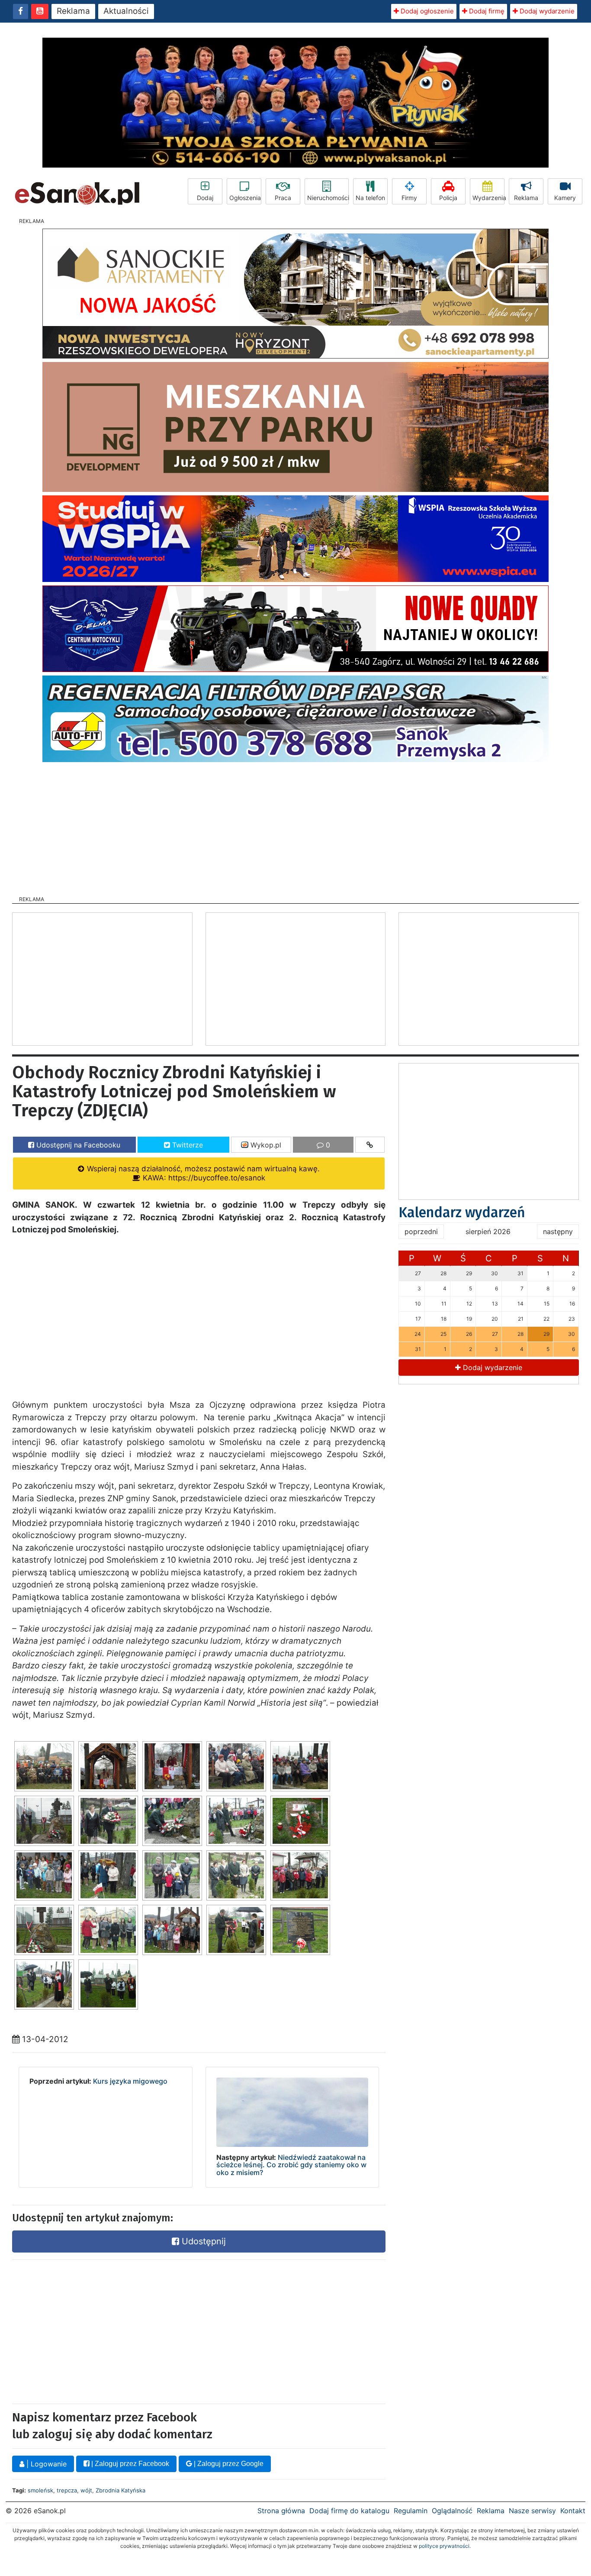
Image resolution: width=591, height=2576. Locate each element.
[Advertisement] (295, 826)
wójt (86, 2490)
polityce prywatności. (445, 2546)
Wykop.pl (265, 1145)
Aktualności (126, 11)
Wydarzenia (488, 198)
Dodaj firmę (486, 11)
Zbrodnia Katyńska (120, 2490)
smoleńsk (40, 2490)
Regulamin (411, 2511)
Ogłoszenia (245, 198)
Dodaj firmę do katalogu (349, 2511)
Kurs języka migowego (130, 2081)
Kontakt (573, 2511)
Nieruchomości (328, 198)
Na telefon (370, 198)
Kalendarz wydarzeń (462, 1212)
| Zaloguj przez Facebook (129, 2464)
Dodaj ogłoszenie (426, 11)
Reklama (73, 11)
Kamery (565, 198)
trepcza (67, 2490)
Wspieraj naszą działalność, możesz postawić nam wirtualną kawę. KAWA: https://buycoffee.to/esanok (202, 1173)
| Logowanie (45, 2464)
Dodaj (205, 198)
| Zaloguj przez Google (228, 2464)
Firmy (409, 198)
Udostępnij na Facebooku (77, 1145)
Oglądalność (452, 2511)
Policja (448, 198)
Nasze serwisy (532, 2511)
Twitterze (186, 1145)
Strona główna (281, 2511)
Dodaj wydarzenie (546, 11)
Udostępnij (202, 2241)
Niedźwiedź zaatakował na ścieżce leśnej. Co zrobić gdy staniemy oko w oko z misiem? (291, 2165)
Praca (283, 198)
